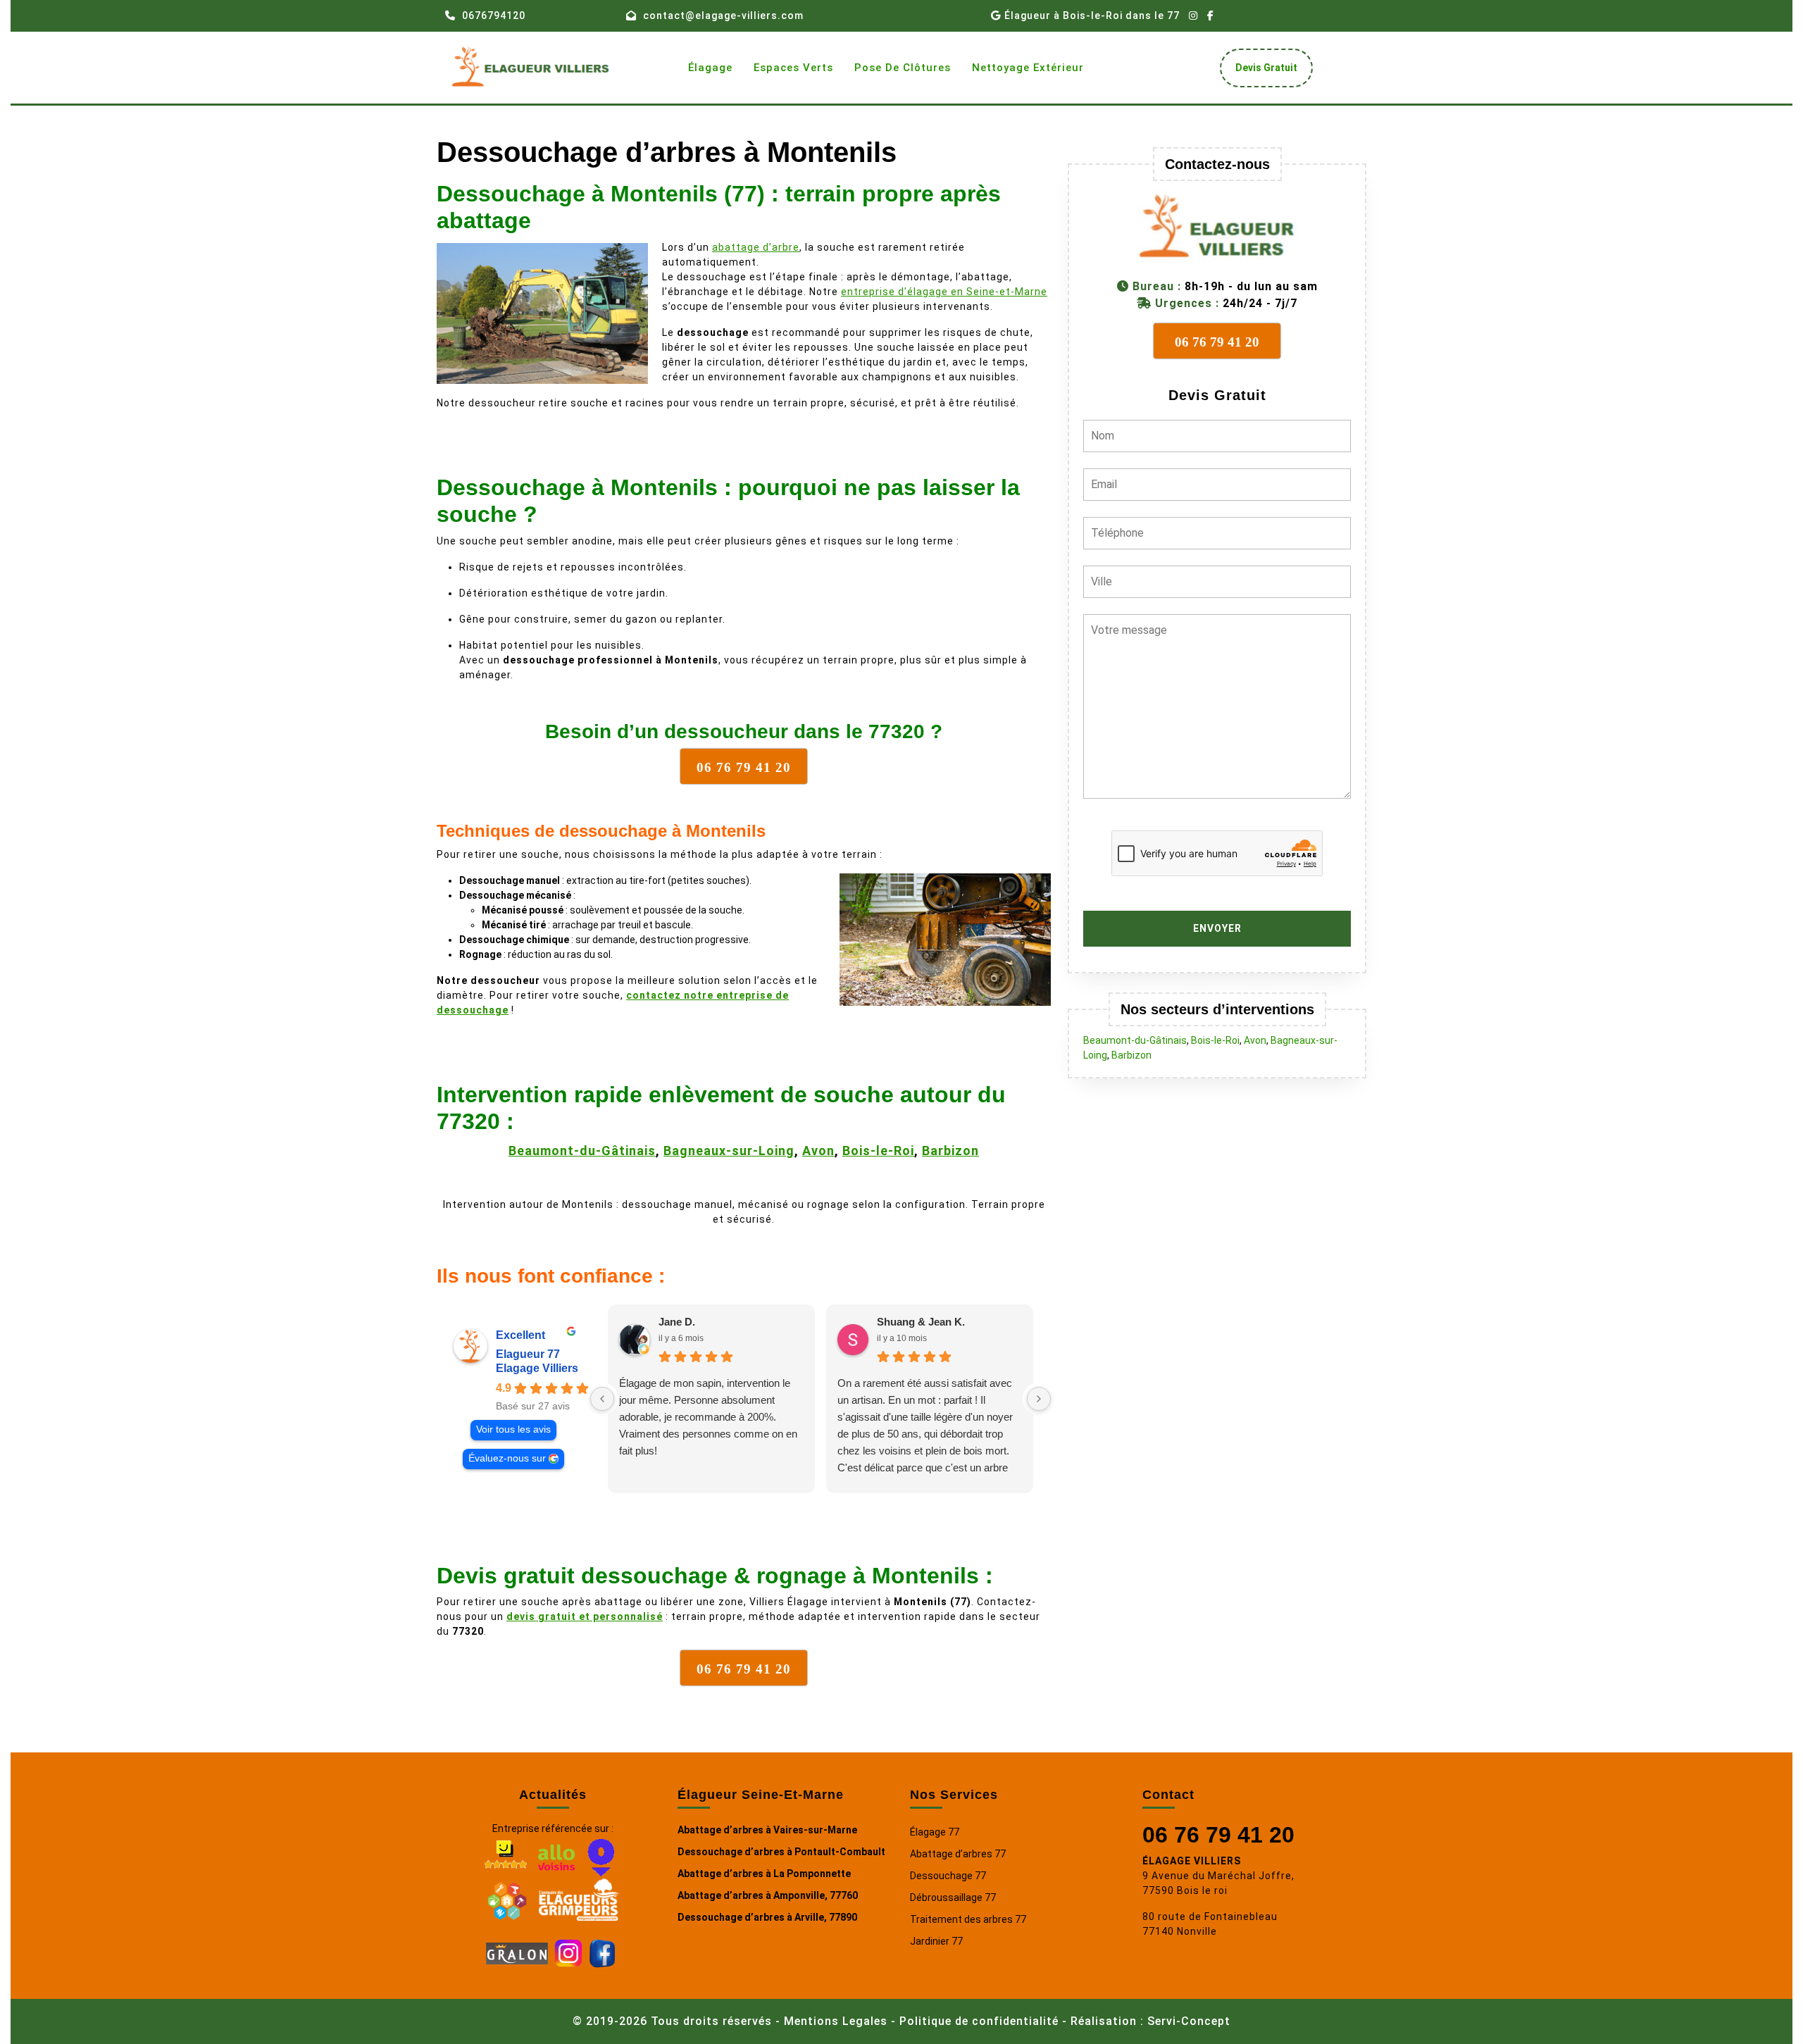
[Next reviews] (1039, 1399)
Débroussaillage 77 (953, 1897)
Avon (818, 1151)
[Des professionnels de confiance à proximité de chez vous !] (507, 1899)
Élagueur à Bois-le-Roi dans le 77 (1092, 15)
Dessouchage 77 (948, 1876)
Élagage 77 (935, 1832)
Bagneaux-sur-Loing (729, 1151)
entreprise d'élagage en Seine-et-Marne (944, 292)
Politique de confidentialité (979, 2021)
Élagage (710, 68)
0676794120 (494, 15)
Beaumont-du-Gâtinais (582, 1151)
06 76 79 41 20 (1218, 1835)
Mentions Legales (836, 2021)
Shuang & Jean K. (921, 1322)
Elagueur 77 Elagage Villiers (537, 1361)
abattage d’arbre (756, 247)
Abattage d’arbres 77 (958, 1854)
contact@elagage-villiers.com (723, 15)
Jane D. (677, 1322)
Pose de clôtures (903, 68)
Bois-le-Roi (878, 1151)
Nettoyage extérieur (1028, 68)
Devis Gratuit (1272, 71)
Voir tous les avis (513, 1429)
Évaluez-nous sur (507, 1458)
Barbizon (950, 1151)
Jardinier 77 (936, 1941)
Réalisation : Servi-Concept (1150, 2021)
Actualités (553, 1795)
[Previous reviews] (602, 1399)
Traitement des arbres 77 (968, 1919)
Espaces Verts (793, 68)
